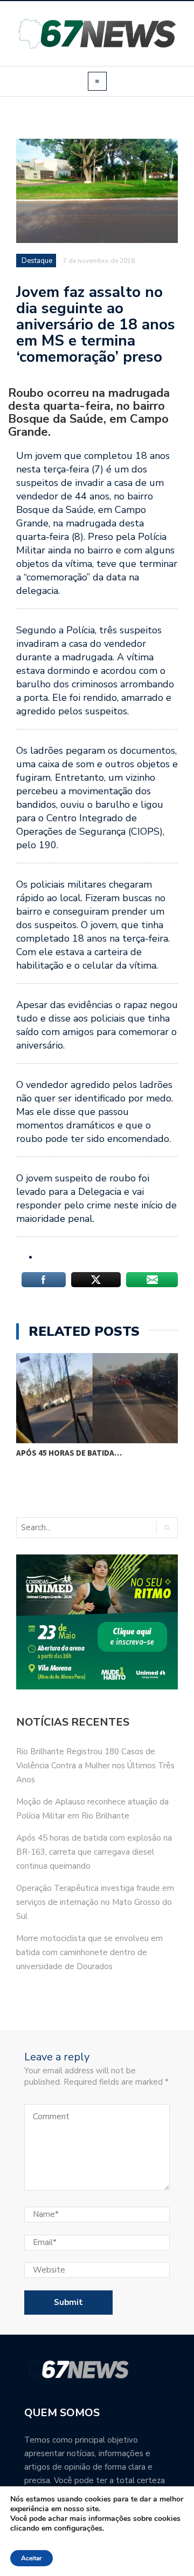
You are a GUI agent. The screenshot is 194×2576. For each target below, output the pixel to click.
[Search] (167, 1528)
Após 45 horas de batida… (69, 1453)
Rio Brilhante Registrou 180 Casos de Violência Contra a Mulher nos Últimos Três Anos (95, 1766)
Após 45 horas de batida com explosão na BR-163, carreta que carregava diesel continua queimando (94, 1852)
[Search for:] (61, 1528)
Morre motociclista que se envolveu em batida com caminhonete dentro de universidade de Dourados (89, 1952)
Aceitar (32, 2558)
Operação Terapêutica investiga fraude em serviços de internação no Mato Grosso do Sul (95, 1902)
